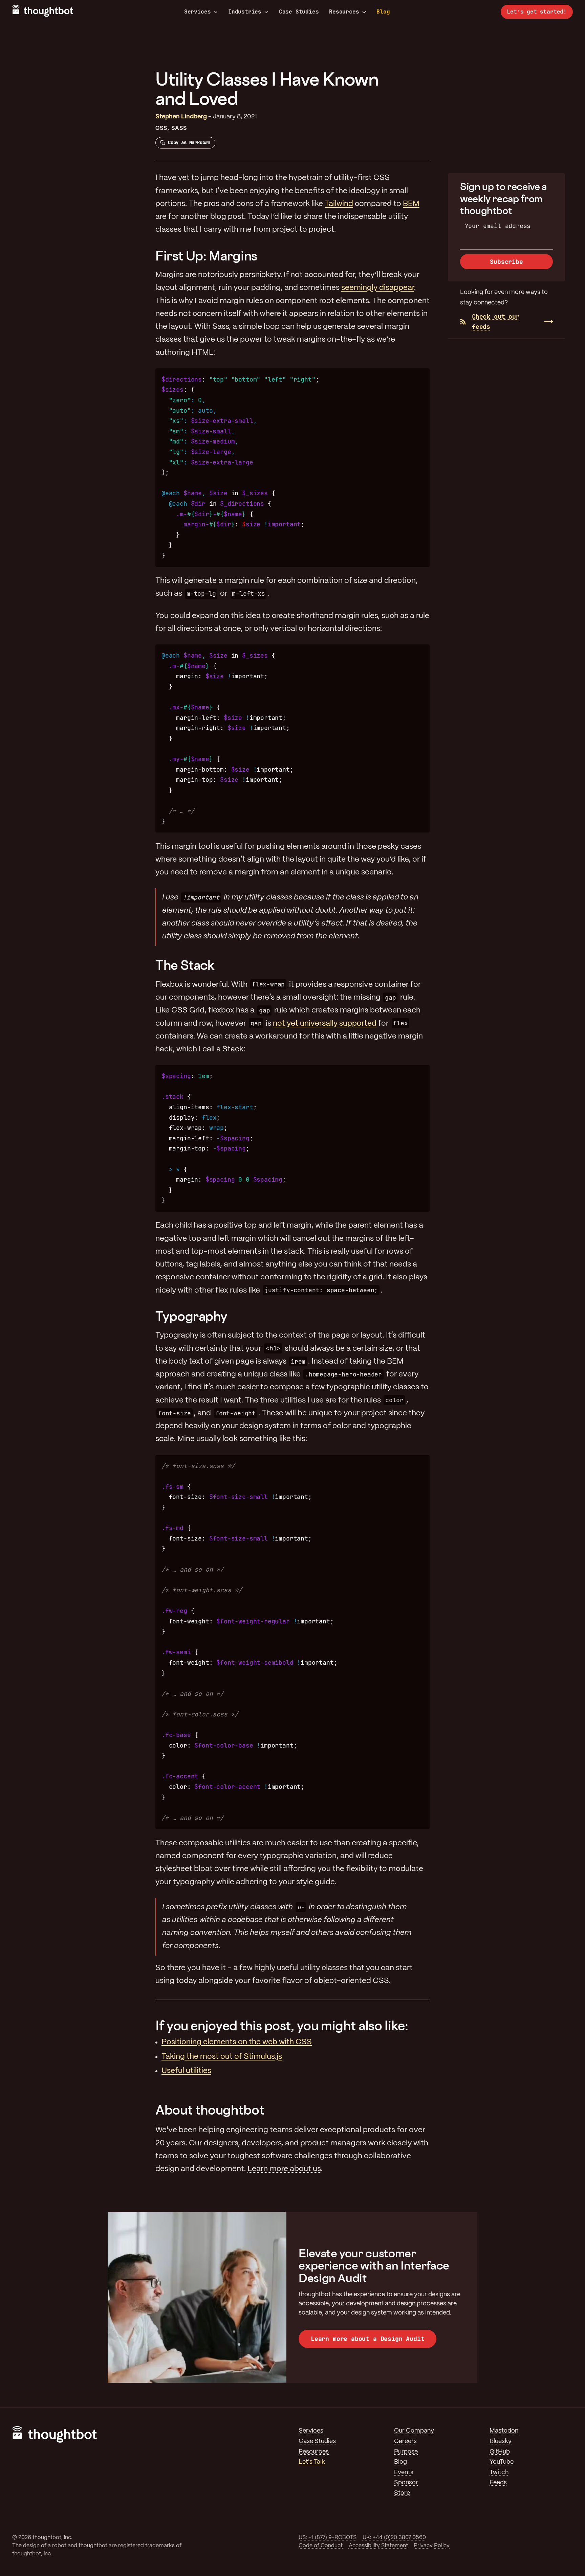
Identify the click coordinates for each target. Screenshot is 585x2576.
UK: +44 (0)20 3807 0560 (394, 2538)
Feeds (498, 2483)
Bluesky (501, 2442)
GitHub (500, 2452)
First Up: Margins (206, 256)
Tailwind (339, 204)
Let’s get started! (537, 12)
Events (404, 2473)
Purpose (406, 2452)
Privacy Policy (432, 2546)
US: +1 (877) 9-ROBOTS (328, 2538)
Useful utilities (186, 2071)
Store (402, 2493)
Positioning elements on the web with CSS (237, 2042)
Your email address (498, 226)
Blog (383, 12)
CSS (161, 128)
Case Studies (299, 12)
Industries (245, 12)
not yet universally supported (325, 1024)
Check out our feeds (496, 322)
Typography (191, 1316)
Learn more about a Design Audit (367, 2339)
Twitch (499, 2473)
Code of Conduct (321, 2546)
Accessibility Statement (378, 2546)
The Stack (185, 965)
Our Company (414, 2431)
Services (198, 12)
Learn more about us (284, 2169)
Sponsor (406, 2483)
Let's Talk (312, 2462)
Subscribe (506, 262)
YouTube (502, 2462)
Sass (179, 128)
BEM (411, 204)
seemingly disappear (378, 288)
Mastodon (504, 2431)
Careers (405, 2442)
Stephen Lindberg (181, 117)
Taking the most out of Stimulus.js (222, 2057)
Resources (344, 12)
